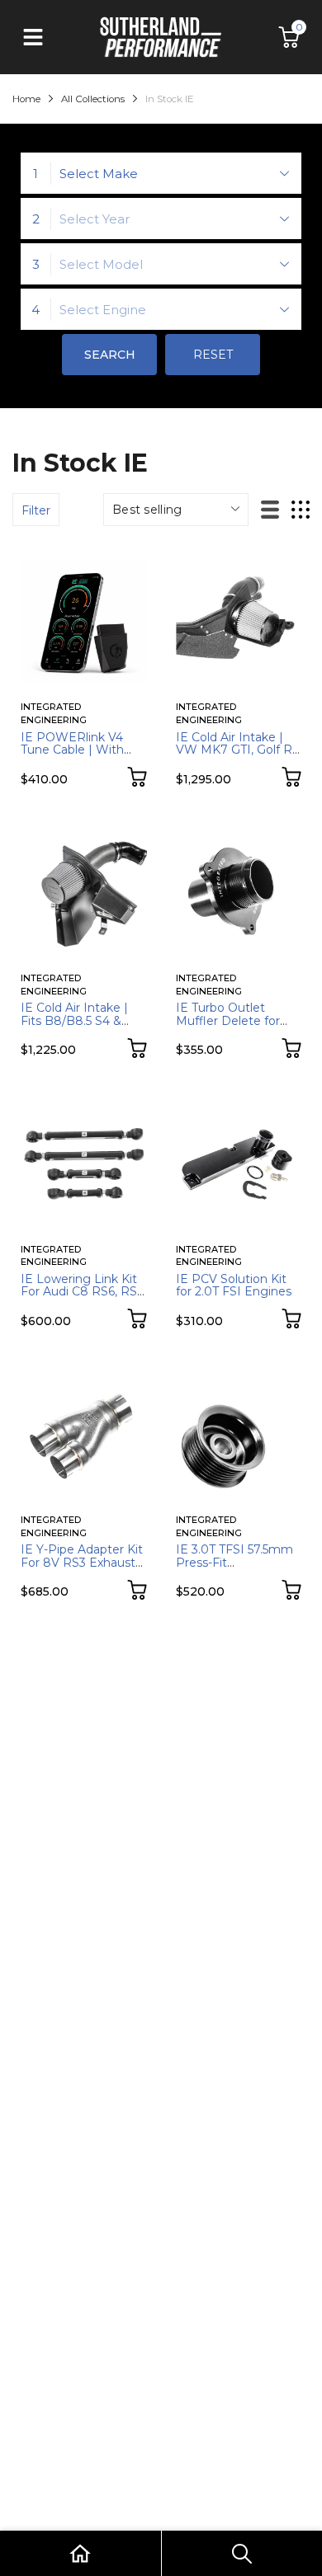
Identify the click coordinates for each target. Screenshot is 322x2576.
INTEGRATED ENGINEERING (54, 713)
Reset (213, 355)
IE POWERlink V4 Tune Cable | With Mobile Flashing (72, 750)
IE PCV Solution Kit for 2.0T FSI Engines (234, 1285)
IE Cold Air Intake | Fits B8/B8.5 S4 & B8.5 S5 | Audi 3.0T (74, 1020)
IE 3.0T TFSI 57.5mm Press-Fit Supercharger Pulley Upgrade (234, 1568)
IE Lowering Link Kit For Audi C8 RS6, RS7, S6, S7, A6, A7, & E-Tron (83, 1298)
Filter (36, 510)
